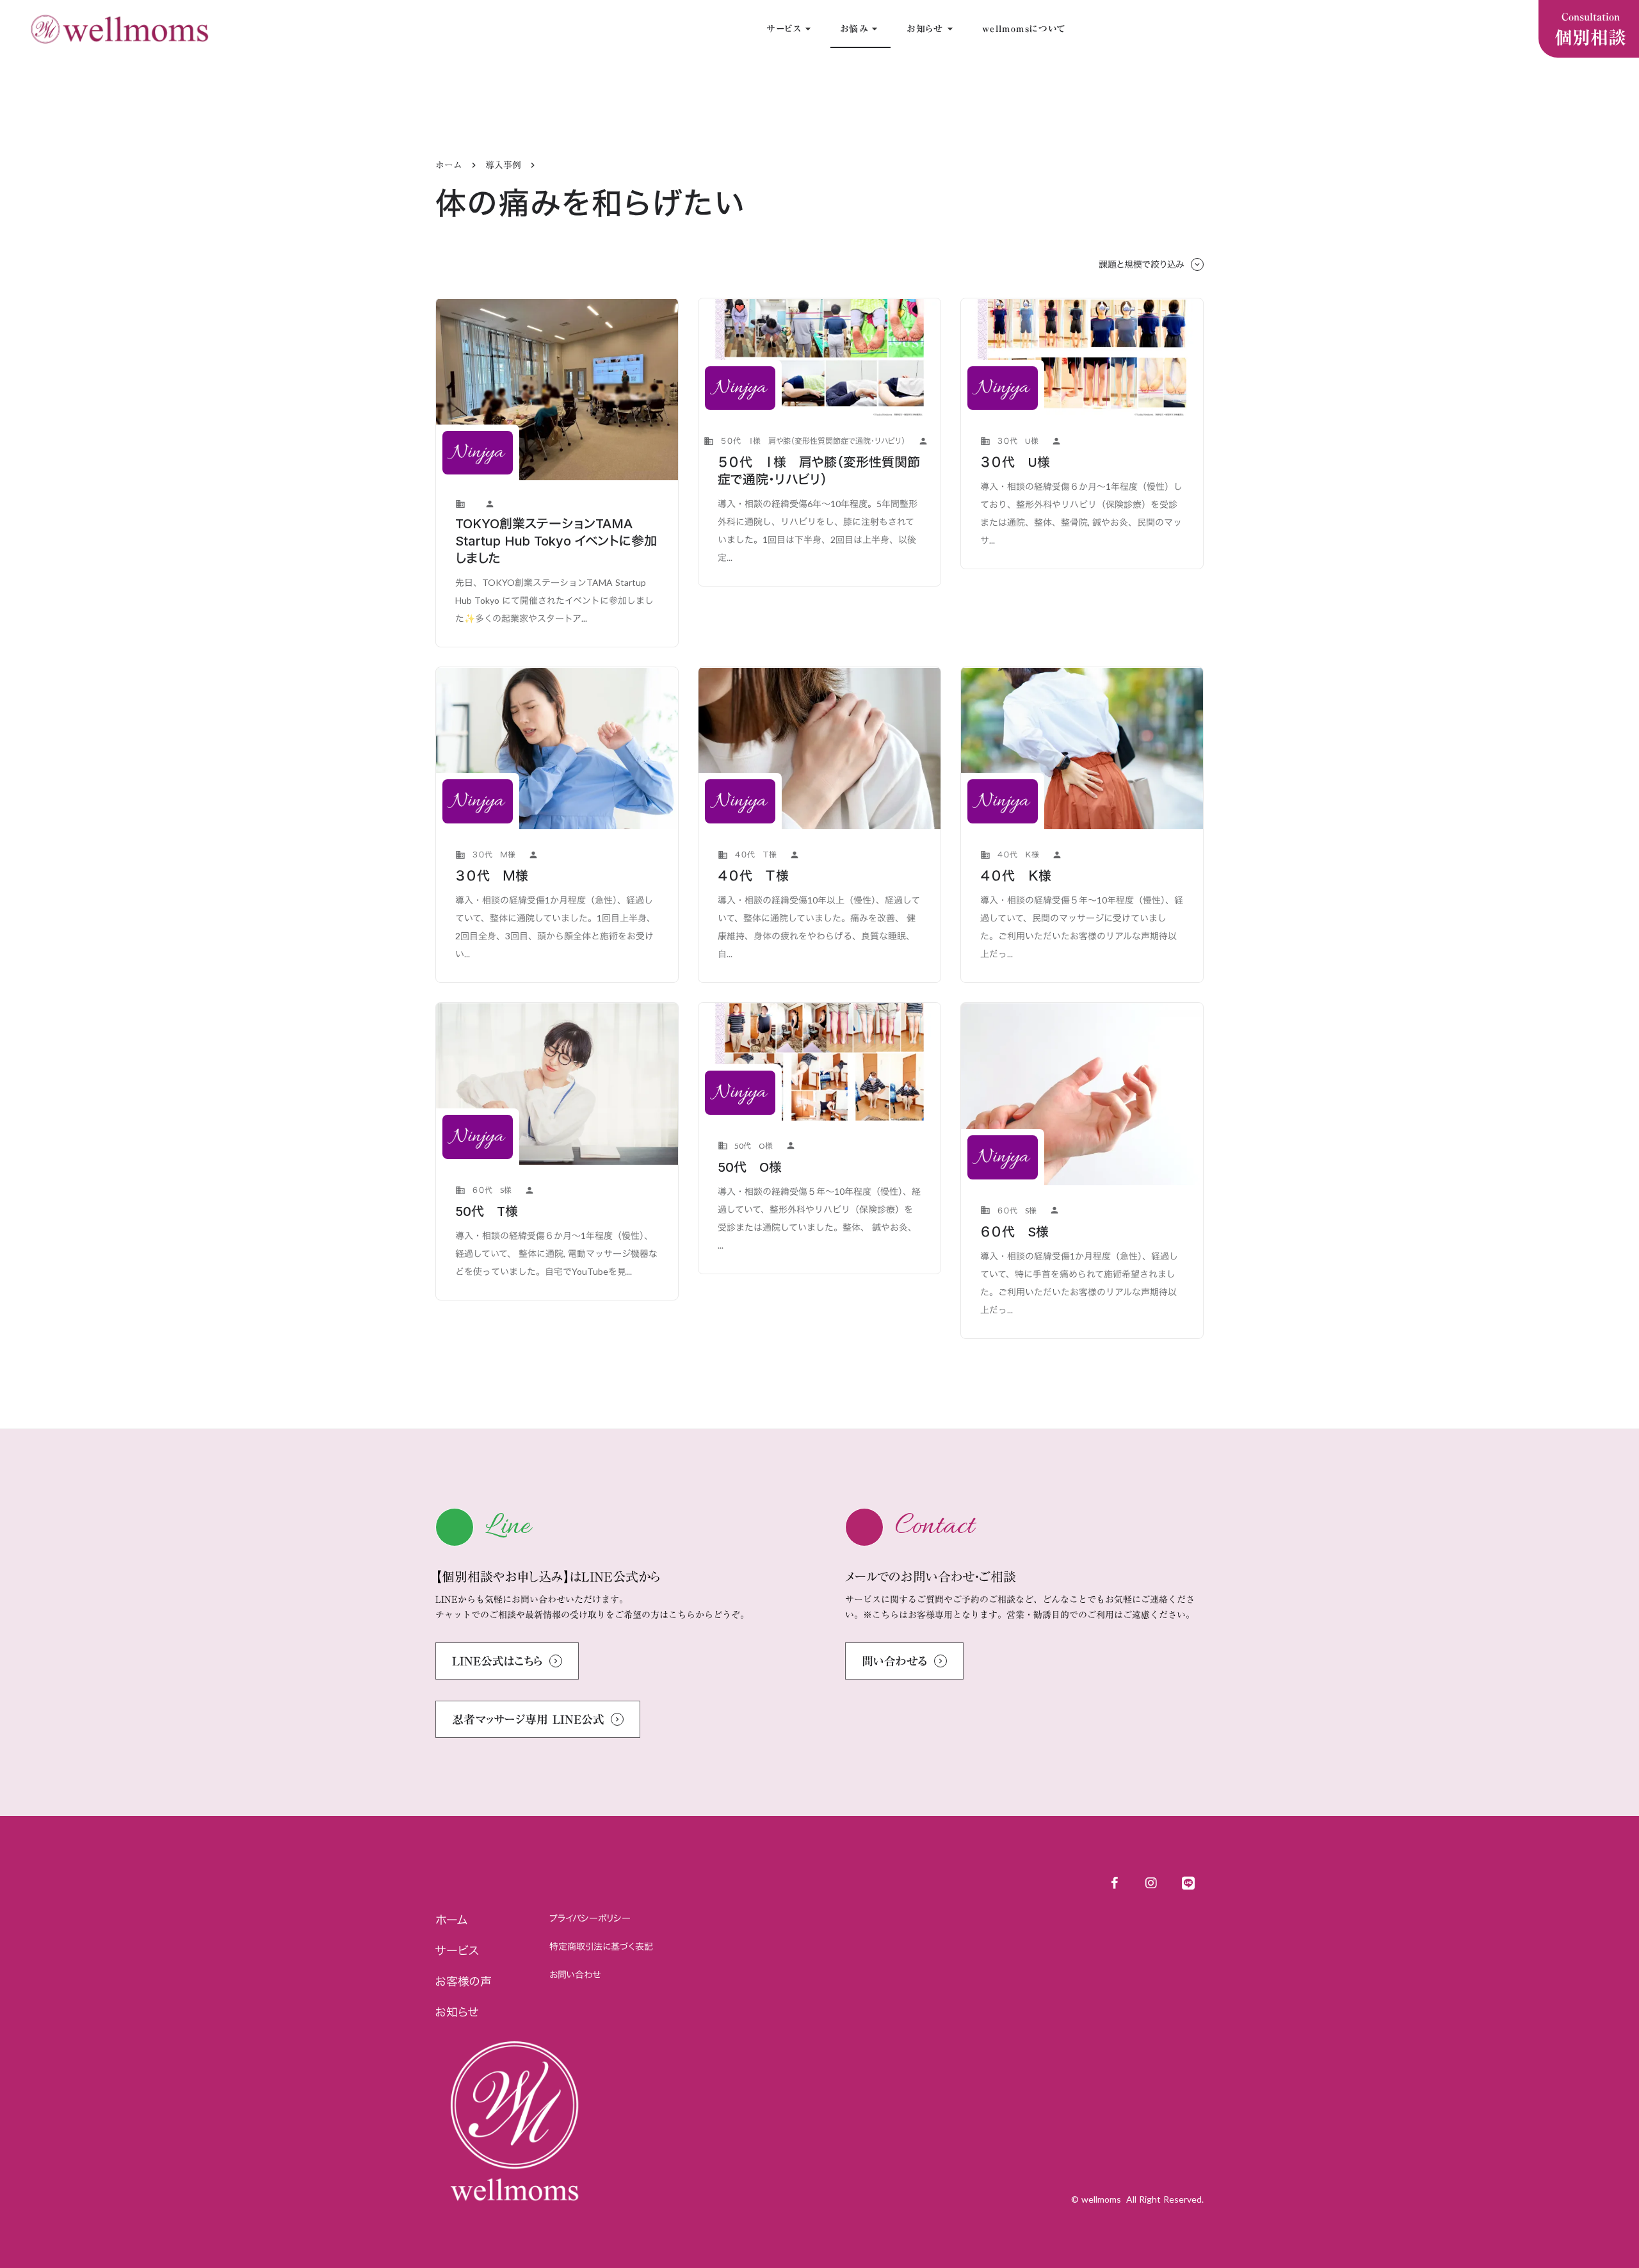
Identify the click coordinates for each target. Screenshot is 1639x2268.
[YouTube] (1151, 1883)
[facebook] (1114, 1883)
